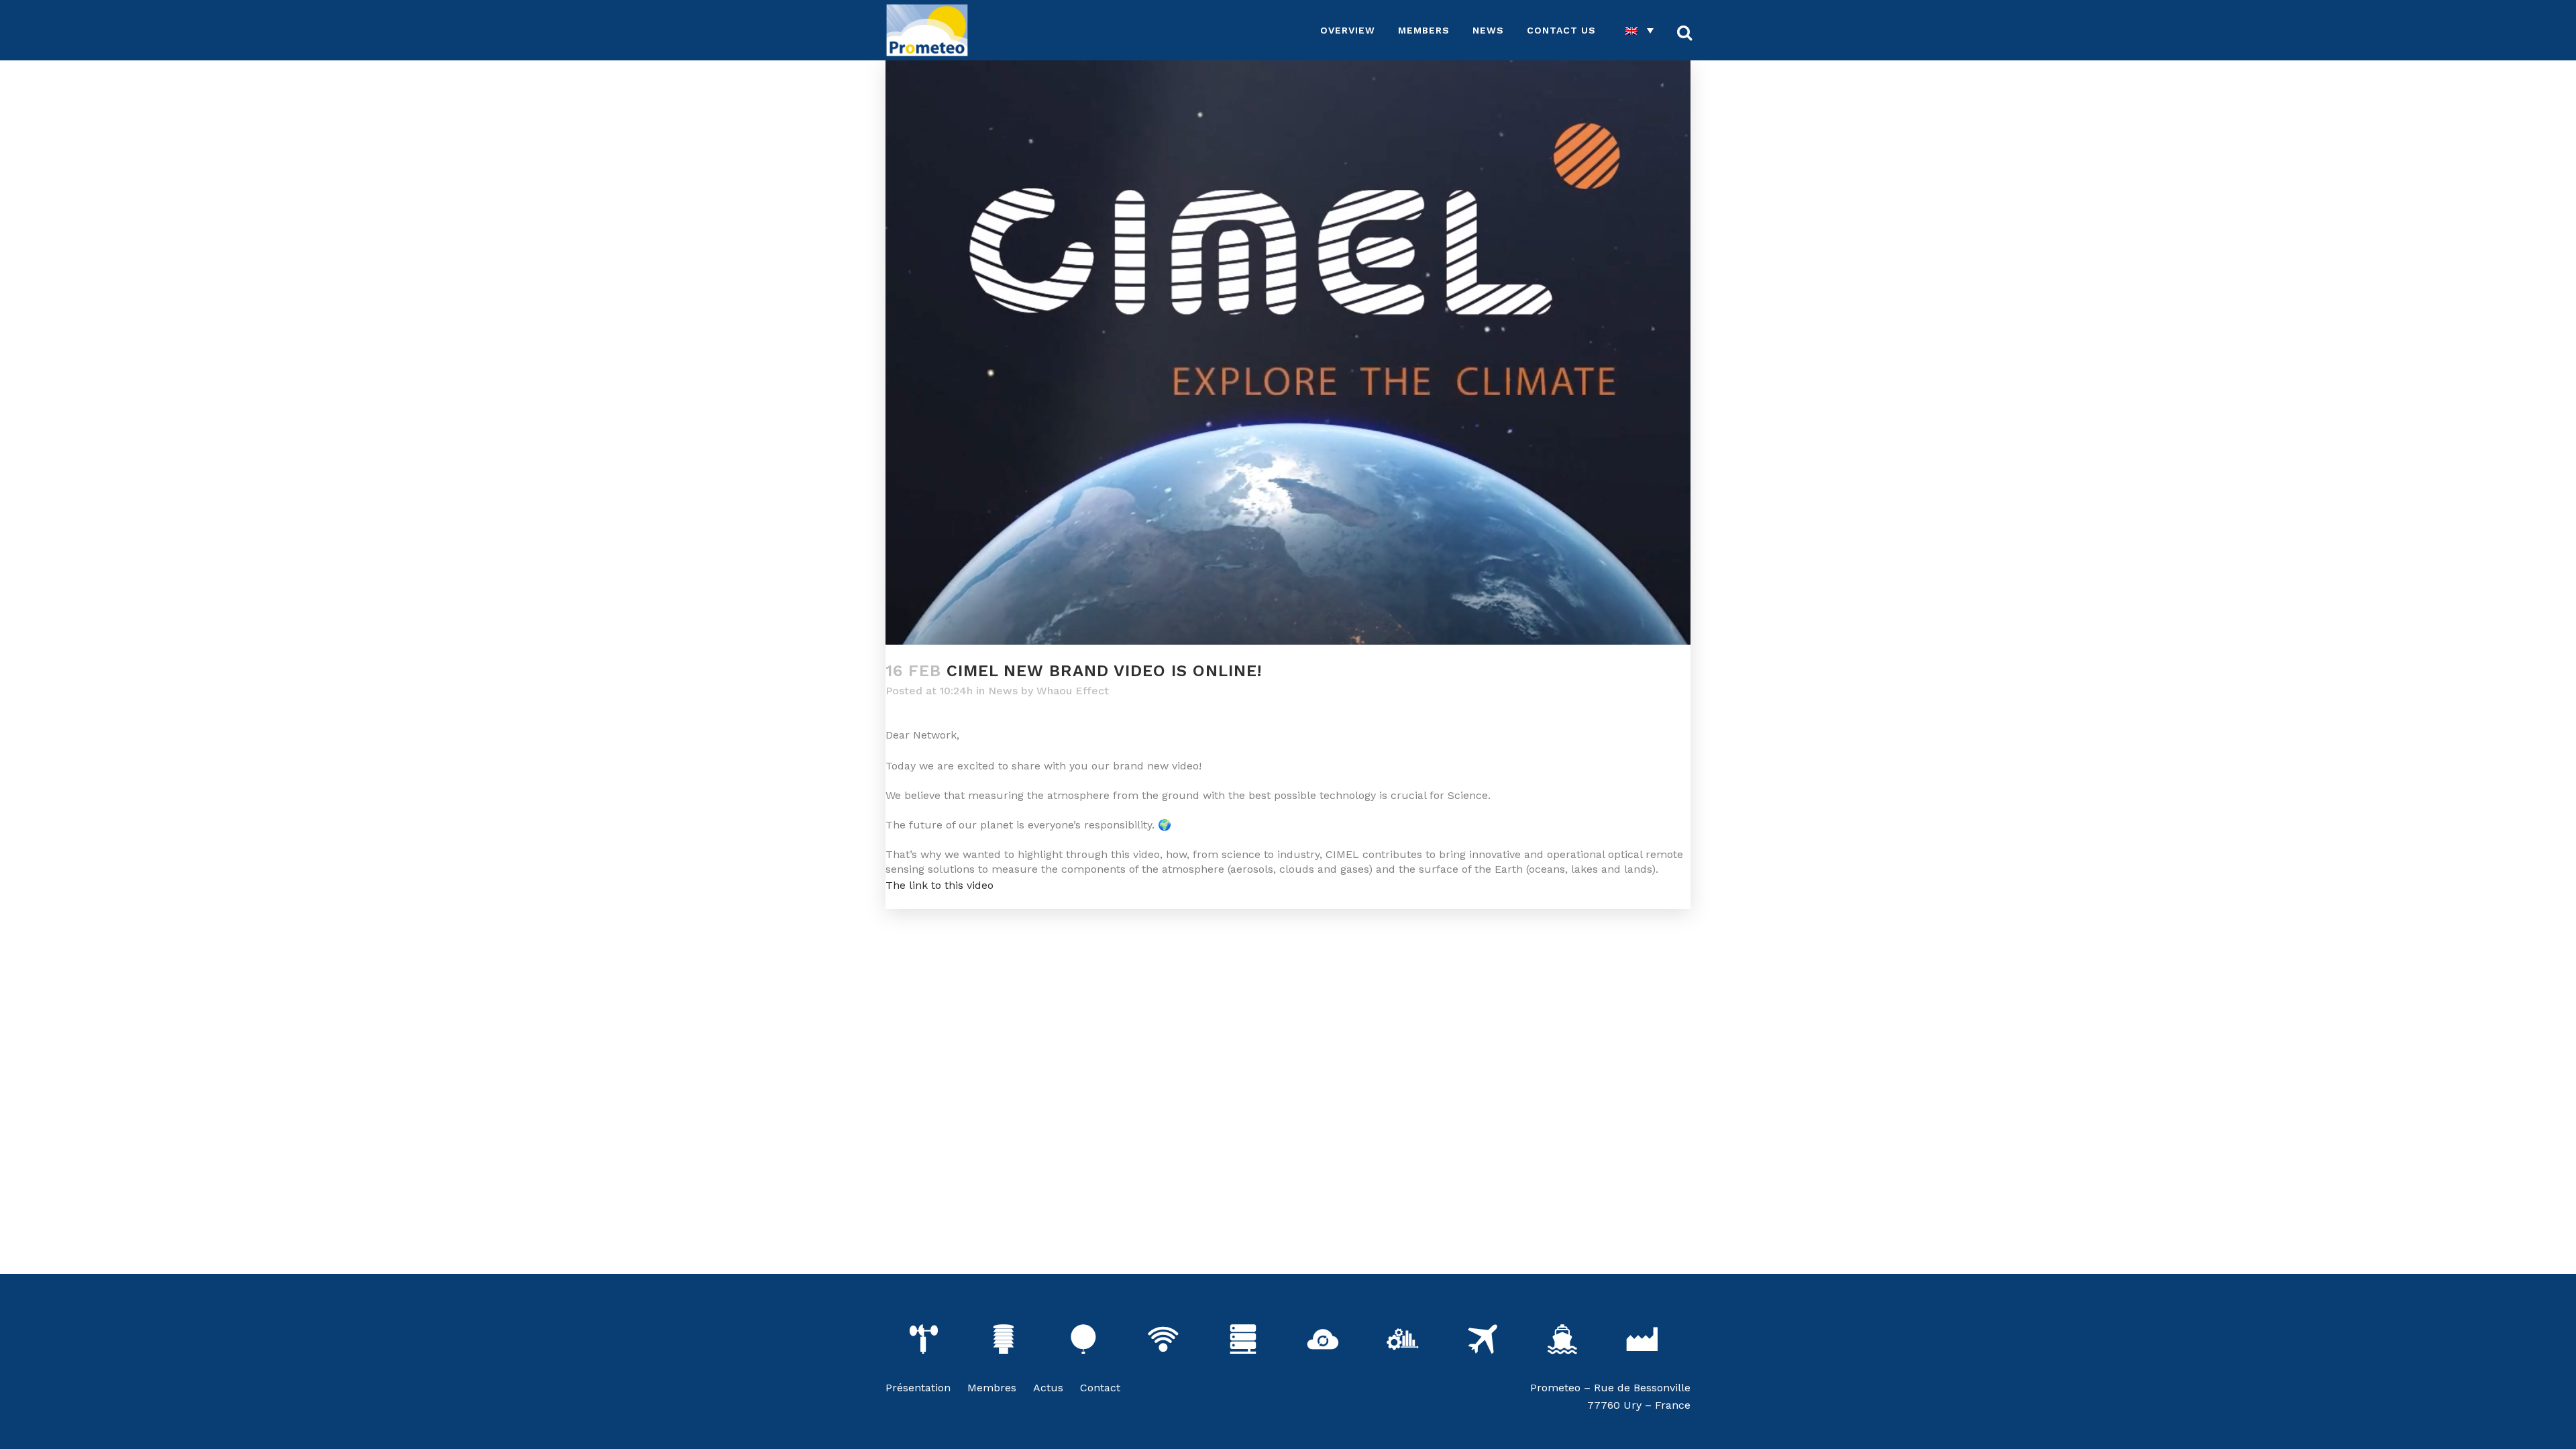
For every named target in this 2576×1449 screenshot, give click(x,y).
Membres (992, 1388)
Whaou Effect (1073, 691)
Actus (1048, 1388)
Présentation (918, 1388)
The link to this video (940, 885)
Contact (1100, 1388)
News (1003, 691)
